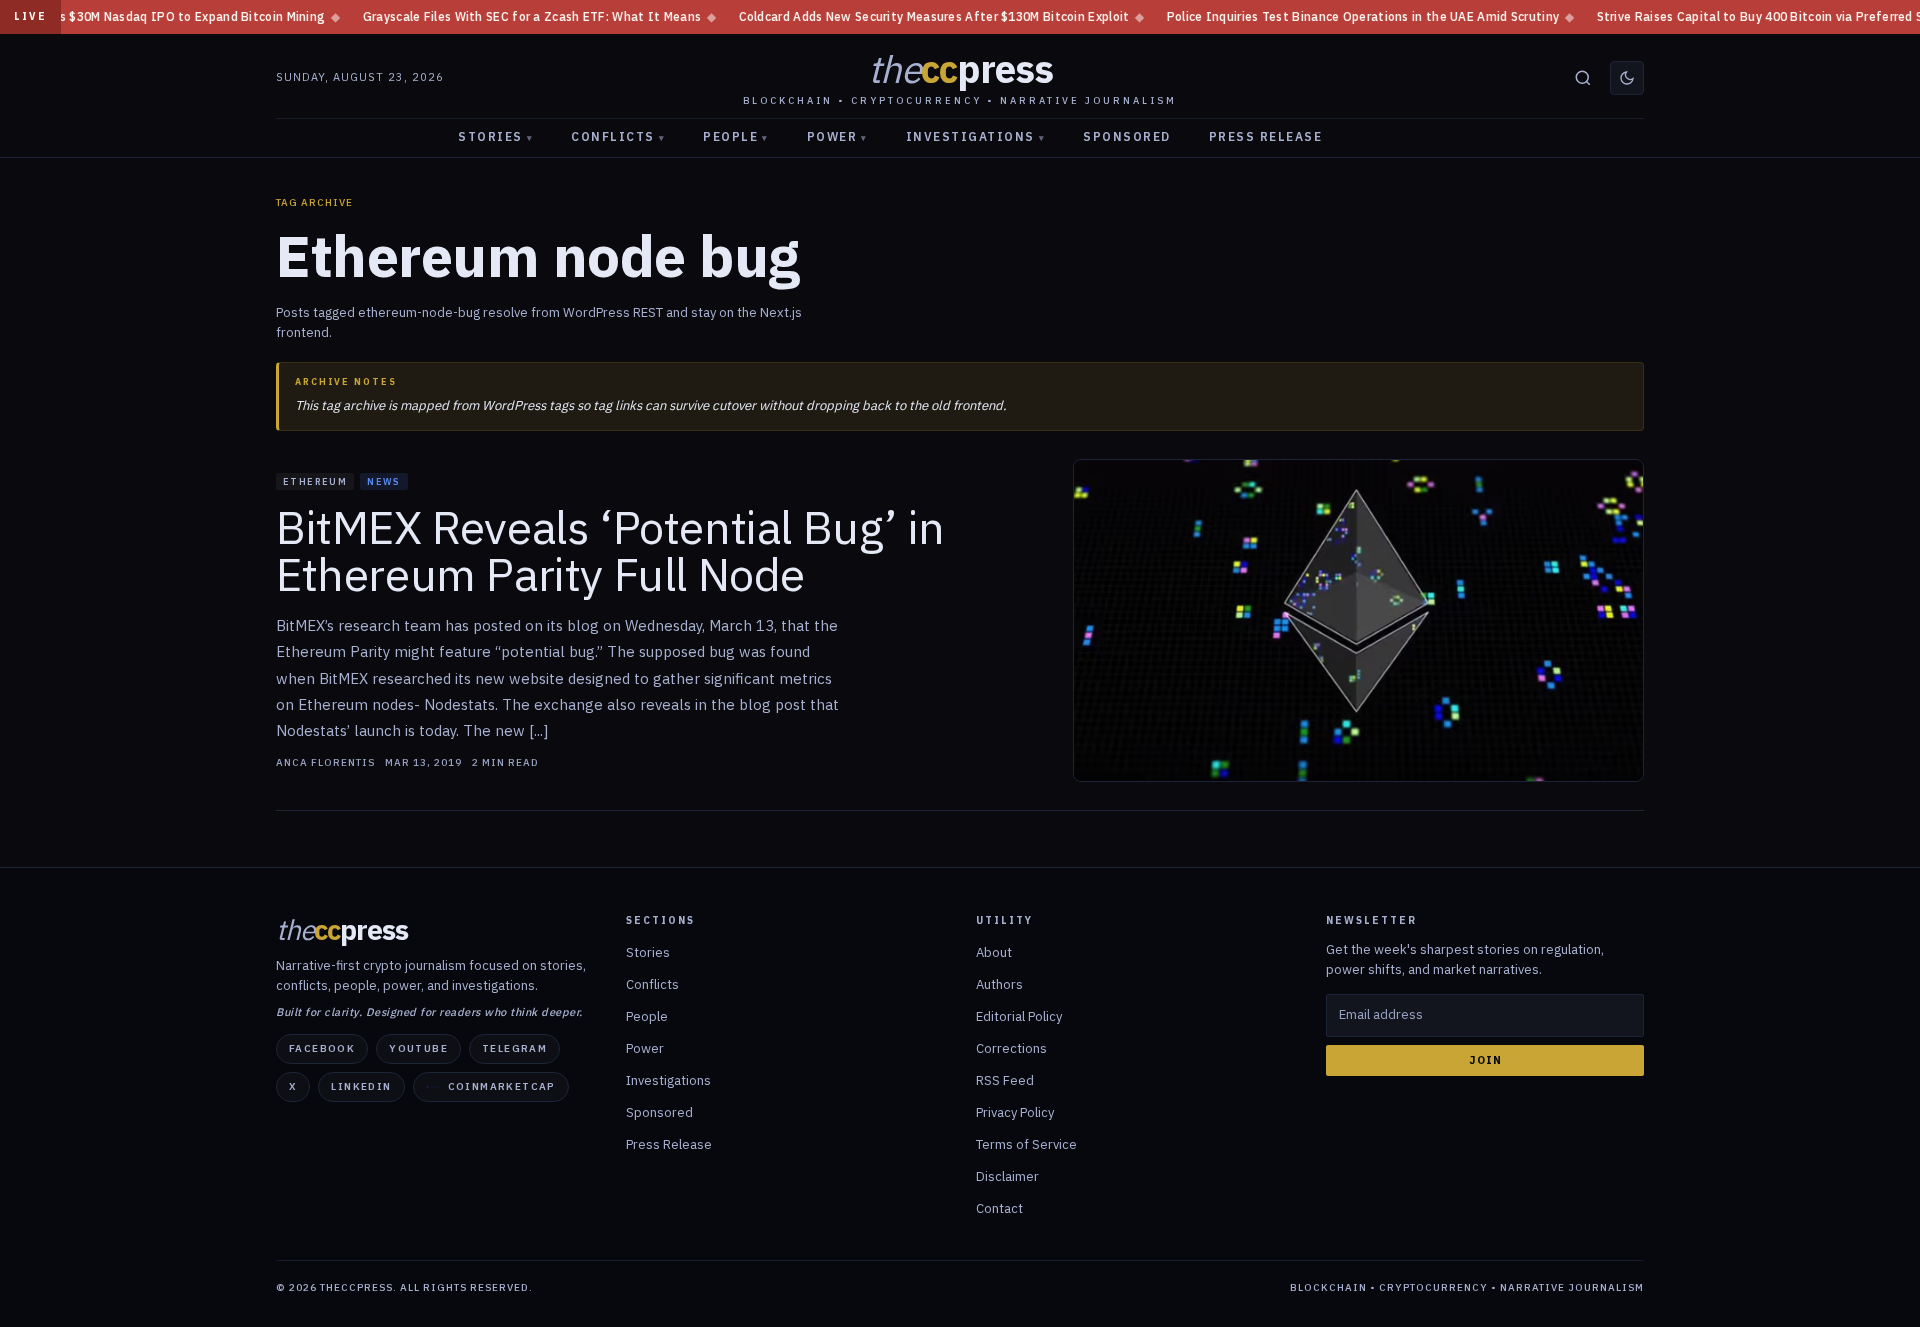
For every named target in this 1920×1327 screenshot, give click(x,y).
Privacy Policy (1015, 1112)
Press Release (1266, 136)
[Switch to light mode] (1627, 78)
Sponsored (1127, 136)
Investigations (976, 136)
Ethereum (315, 481)
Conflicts (618, 136)
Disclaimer (1007, 1176)
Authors (999, 984)
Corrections (1011, 1048)
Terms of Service (1026, 1144)
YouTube (418, 1048)
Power (837, 136)
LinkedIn (361, 1086)
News (384, 481)
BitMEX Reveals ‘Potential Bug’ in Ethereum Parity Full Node (610, 552)
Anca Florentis (325, 763)
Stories (495, 136)
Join (1485, 1060)
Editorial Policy (1019, 1016)
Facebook (322, 1048)
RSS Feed (1005, 1080)
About (994, 952)
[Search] (1583, 78)
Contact (999, 1208)
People (736, 136)
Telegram (514, 1048)
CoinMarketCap (502, 1086)
